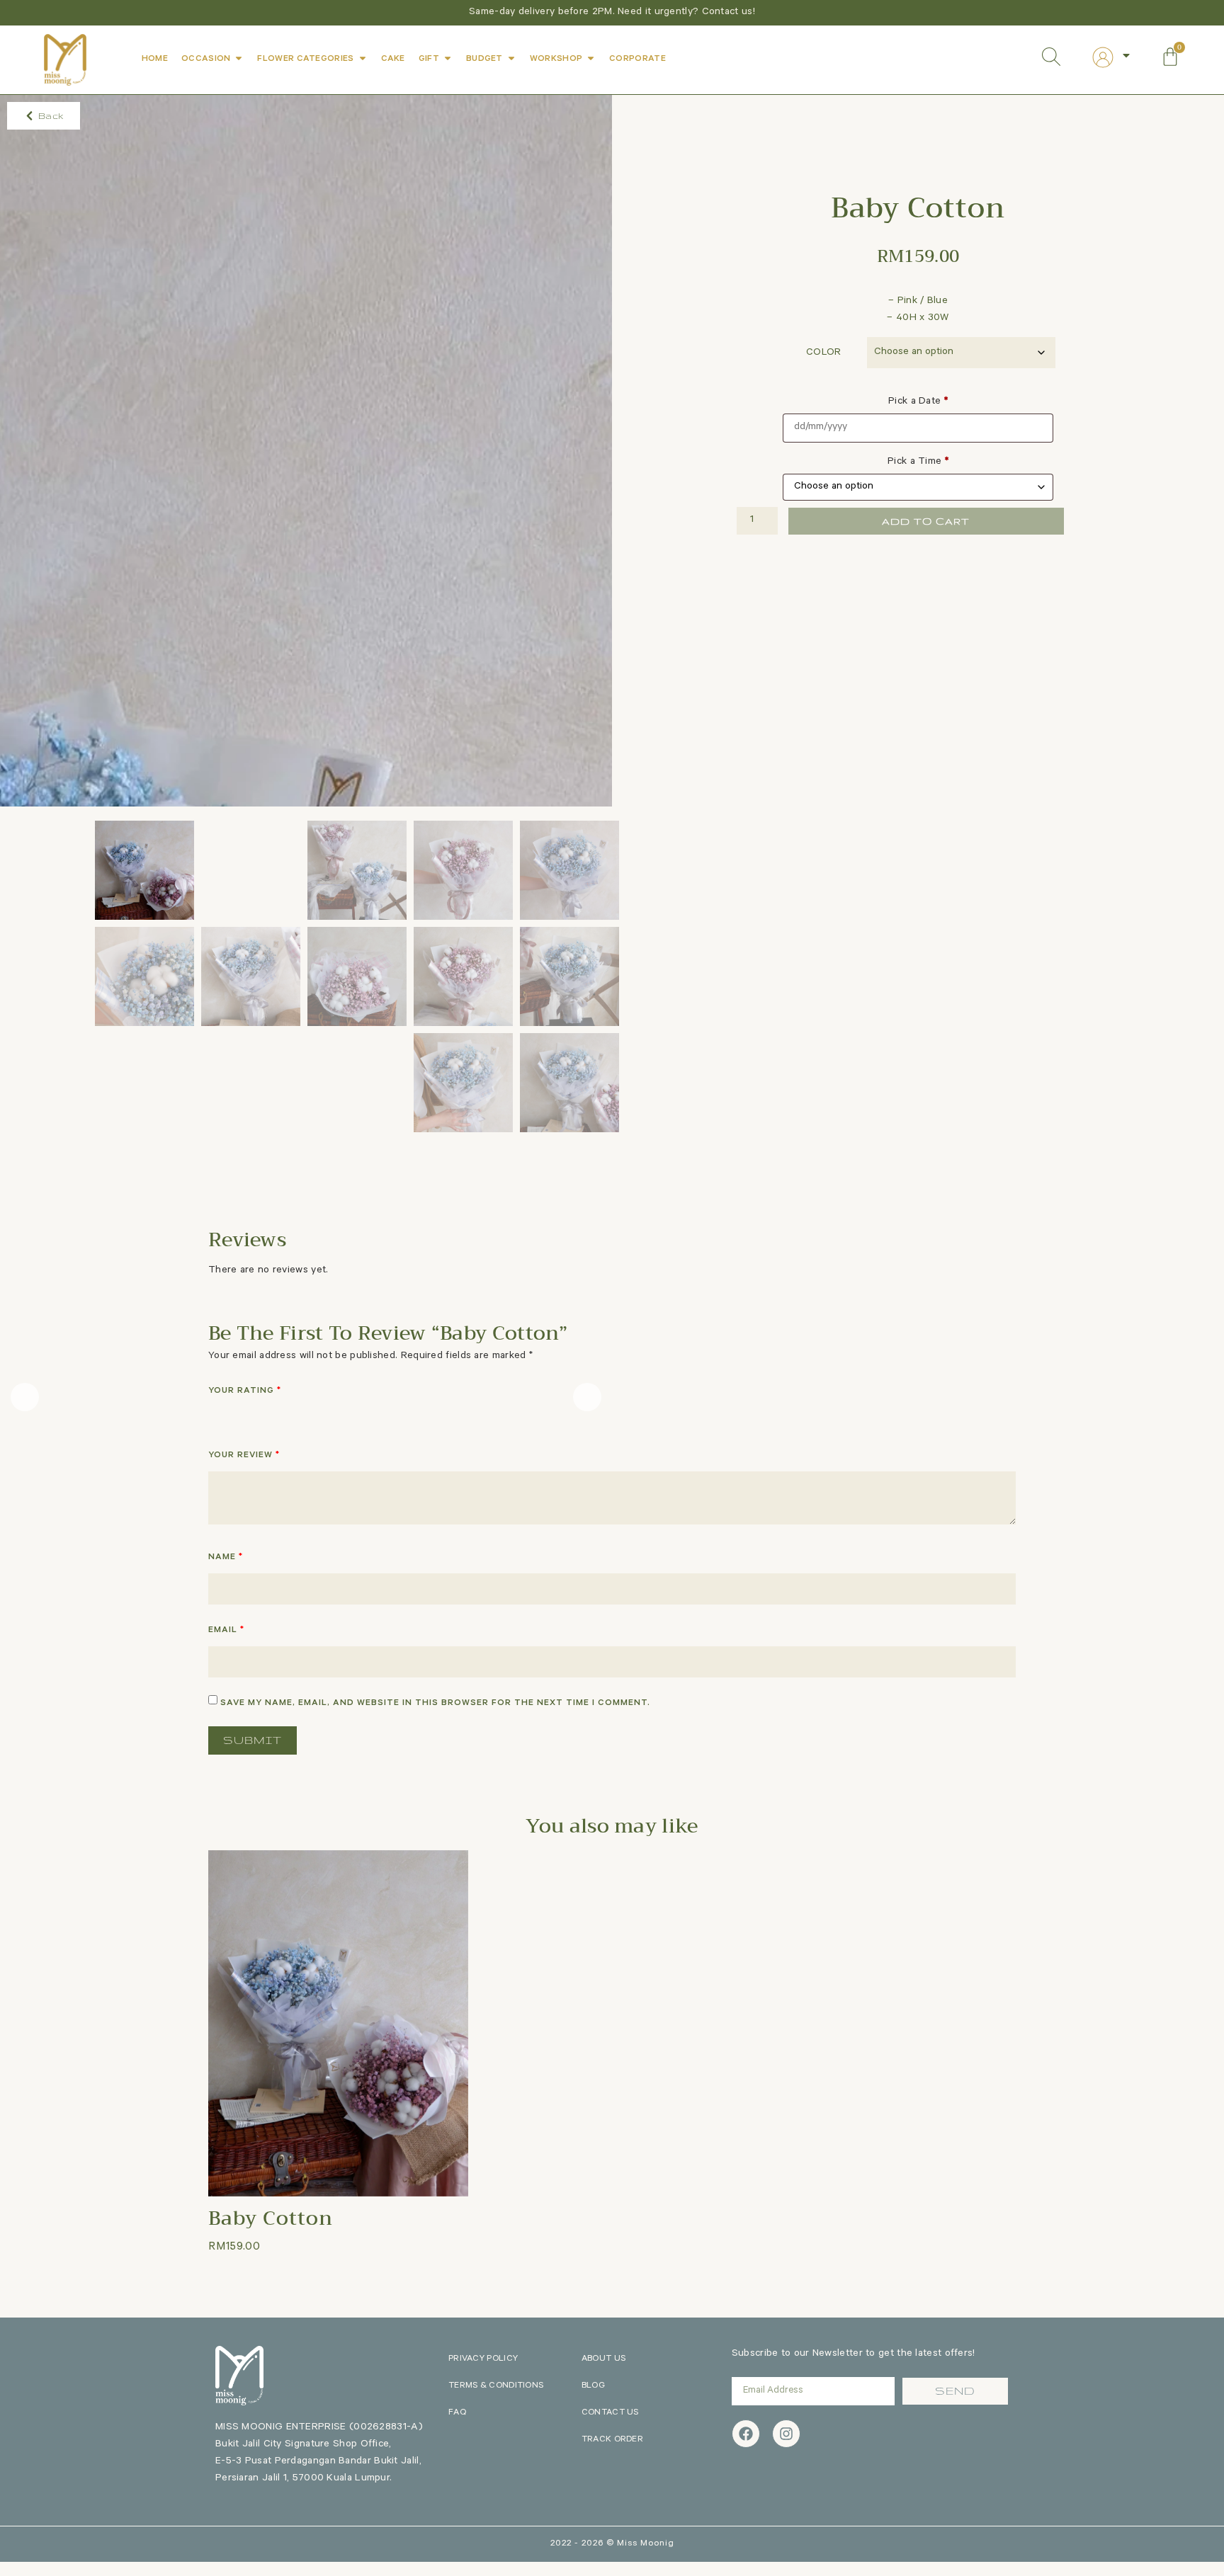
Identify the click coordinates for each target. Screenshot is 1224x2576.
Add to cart (926, 521)
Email (226, 1631)
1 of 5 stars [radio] (217, 1415)
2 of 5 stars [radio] (237, 1415)
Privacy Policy (483, 2359)
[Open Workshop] (591, 58)
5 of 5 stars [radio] (297, 1415)
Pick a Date (918, 402)
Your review (244, 1456)
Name (226, 1558)
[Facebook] (746, 2434)
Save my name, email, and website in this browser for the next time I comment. (435, 1704)
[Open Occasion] (239, 58)
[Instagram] (786, 2434)
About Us (603, 2359)
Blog (593, 2386)
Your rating (245, 1391)
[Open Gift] (448, 58)
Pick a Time (918, 462)
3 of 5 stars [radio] (257, 1415)
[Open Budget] (511, 58)
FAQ (457, 2413)
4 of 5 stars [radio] (277, 1415)
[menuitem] (1112, 57)
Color (824, 353)
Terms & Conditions (496, 2386)
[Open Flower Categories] (363, 58)
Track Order (612, 2440)
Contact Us (610, 2413)
